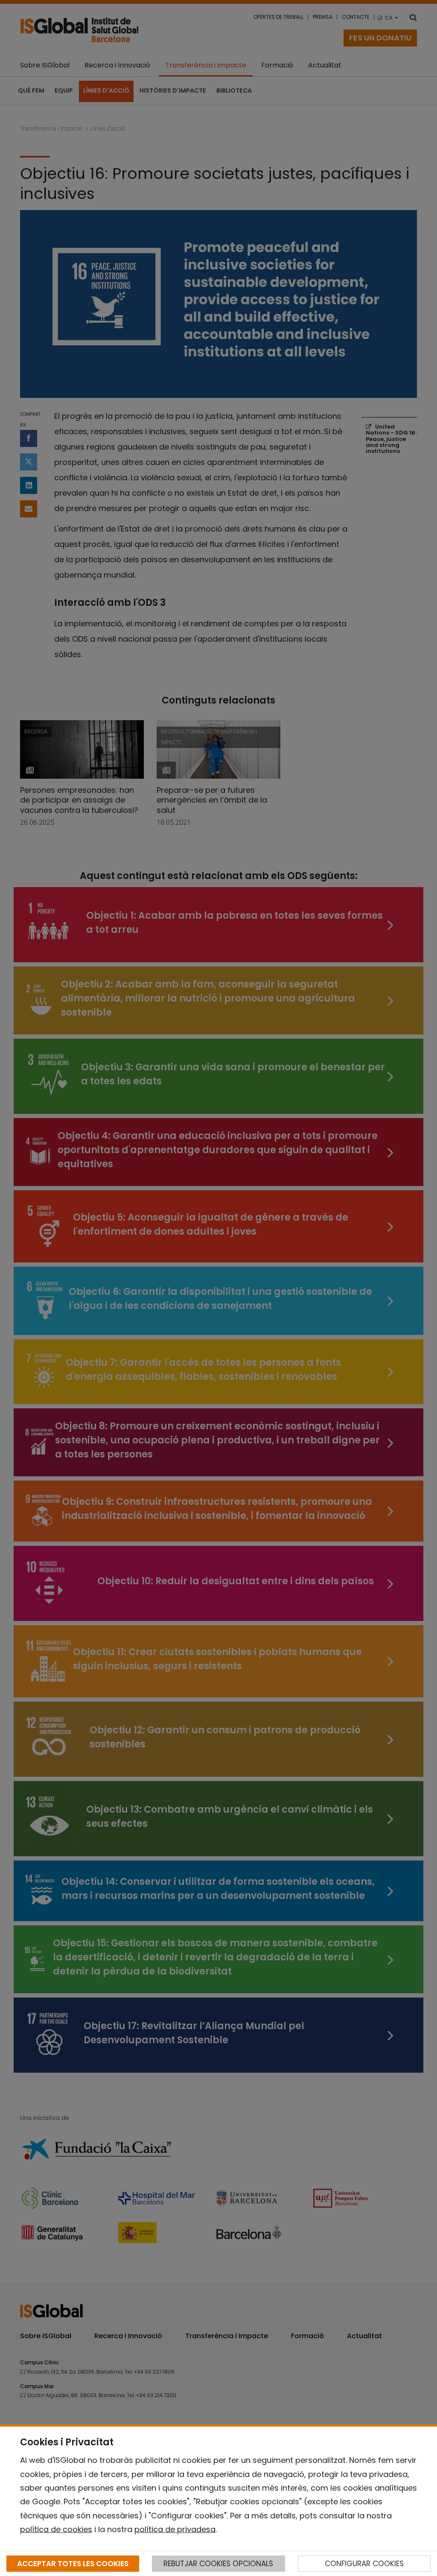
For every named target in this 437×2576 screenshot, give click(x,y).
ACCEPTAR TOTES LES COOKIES (73, 2564)
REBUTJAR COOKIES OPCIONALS (218, 2564)
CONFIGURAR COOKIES (364, 2564)
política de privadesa (175, 2529)
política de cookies (56, 2529)
